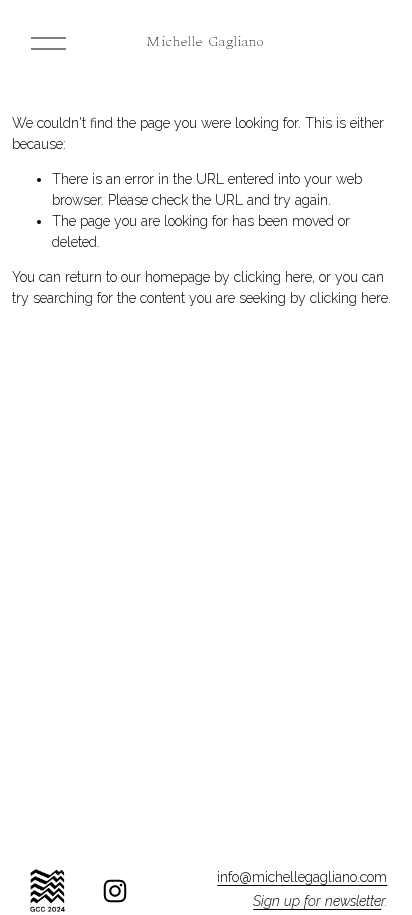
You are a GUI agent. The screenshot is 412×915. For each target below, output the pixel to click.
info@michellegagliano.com (302, 877)
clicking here (273, 277)
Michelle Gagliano (205, 43)
